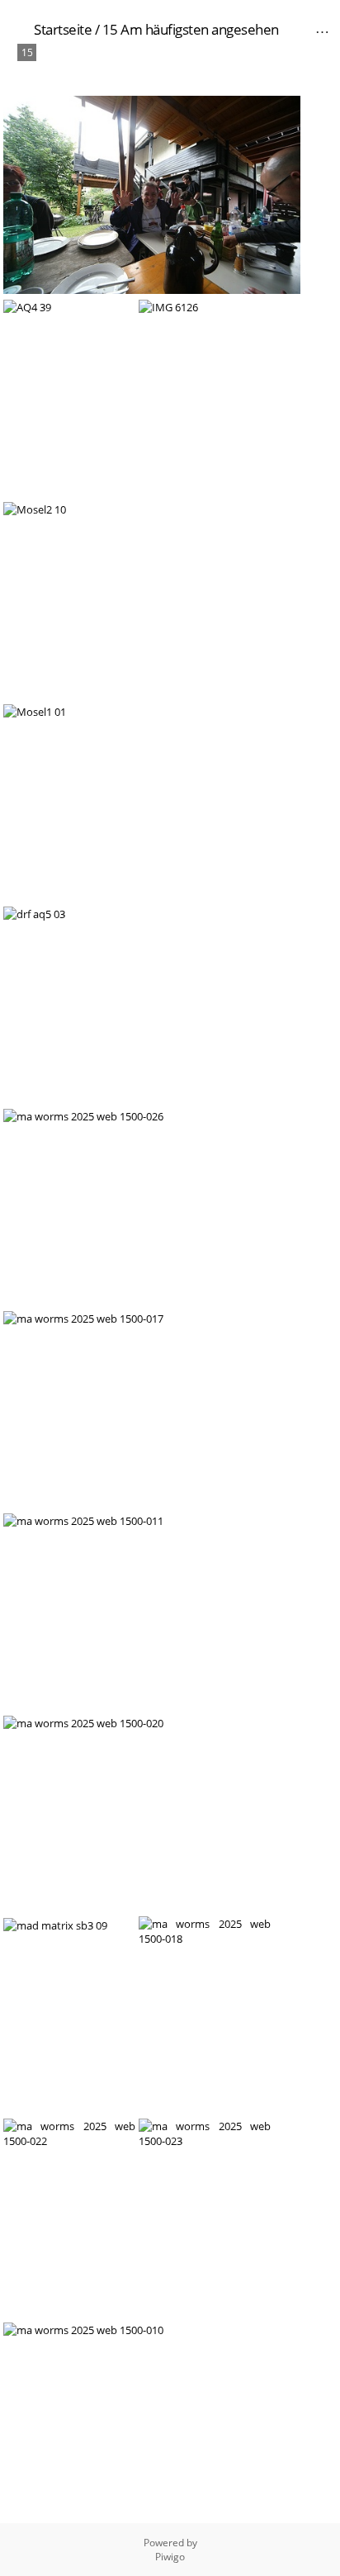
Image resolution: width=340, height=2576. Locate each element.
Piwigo (170, 2557)
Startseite (63, 29)
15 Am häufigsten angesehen (191, 29)
